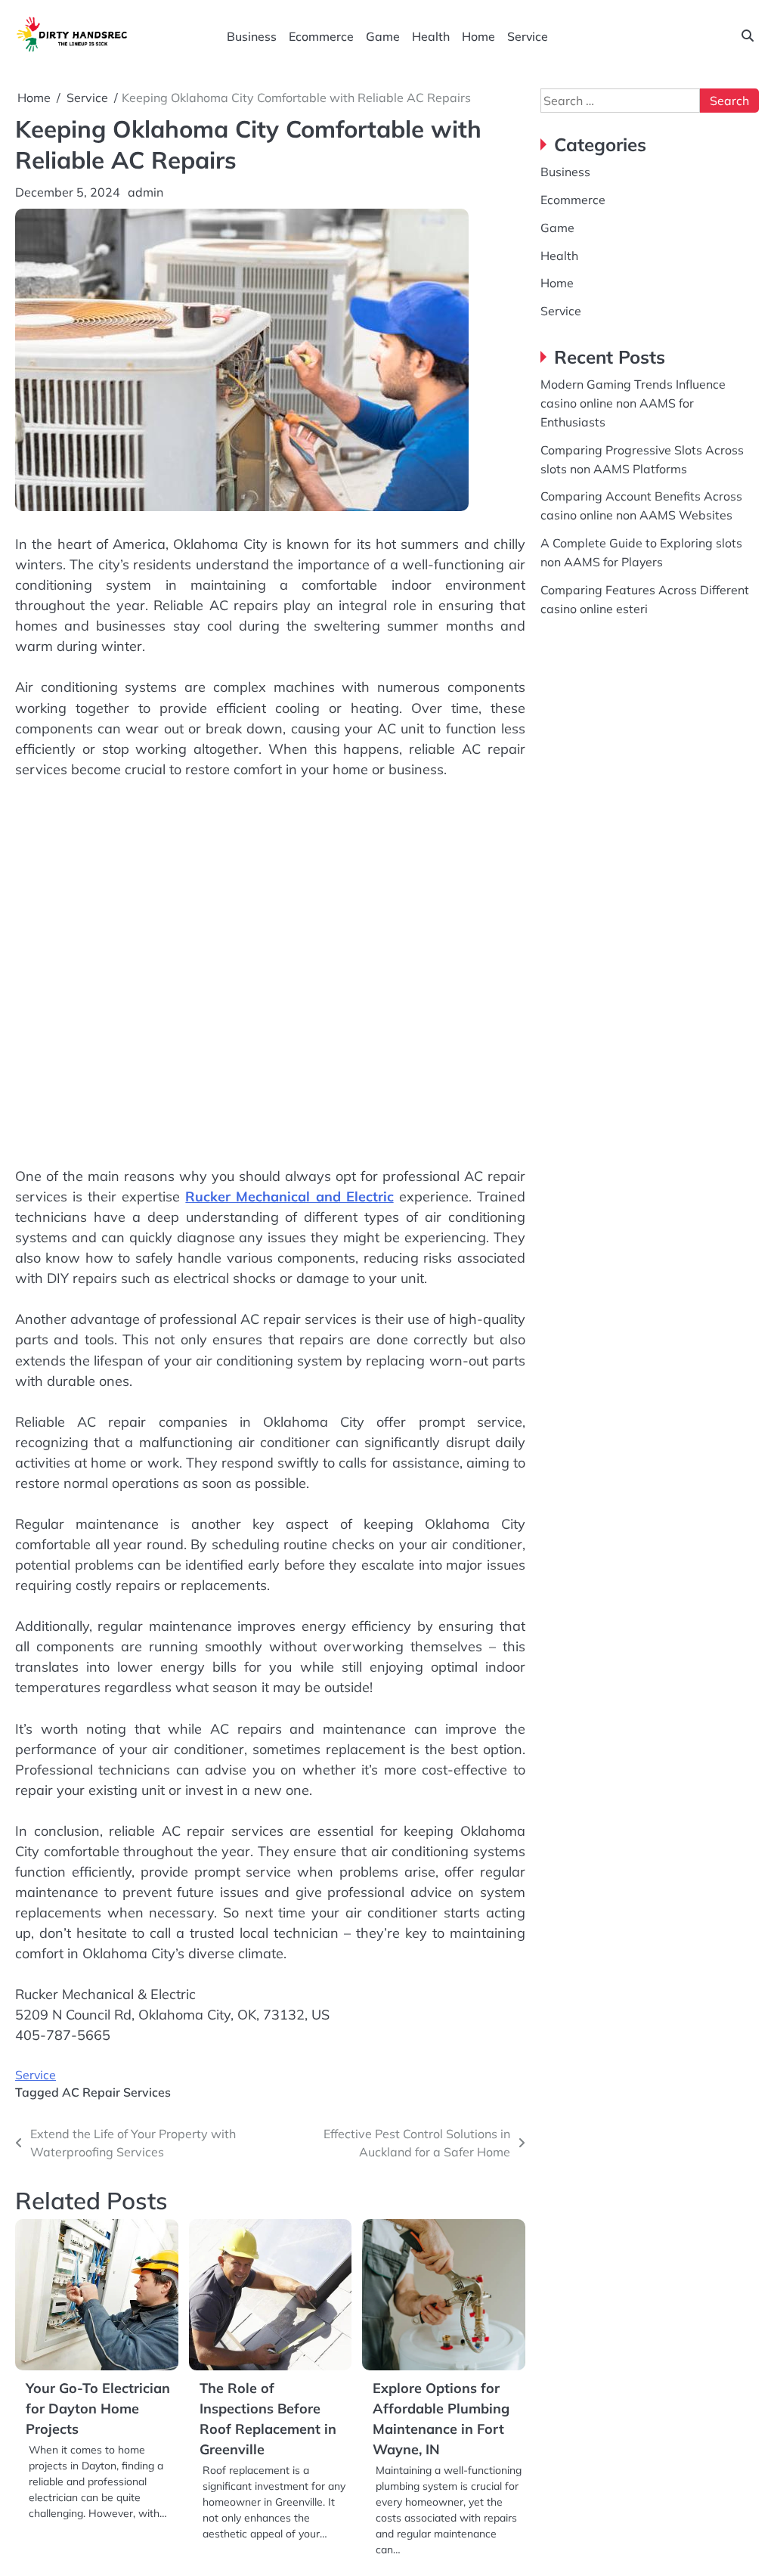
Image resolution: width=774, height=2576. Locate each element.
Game (383, 36)
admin (146, 192)
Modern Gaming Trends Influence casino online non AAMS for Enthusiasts (633, 403)
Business (252, 36)
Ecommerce (321, 36)
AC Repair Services (116, 2092)
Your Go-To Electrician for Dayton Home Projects (98, 2409)
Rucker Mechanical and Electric (289, 1197)
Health (431, 36)
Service (528, 36)
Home (478, 36)
